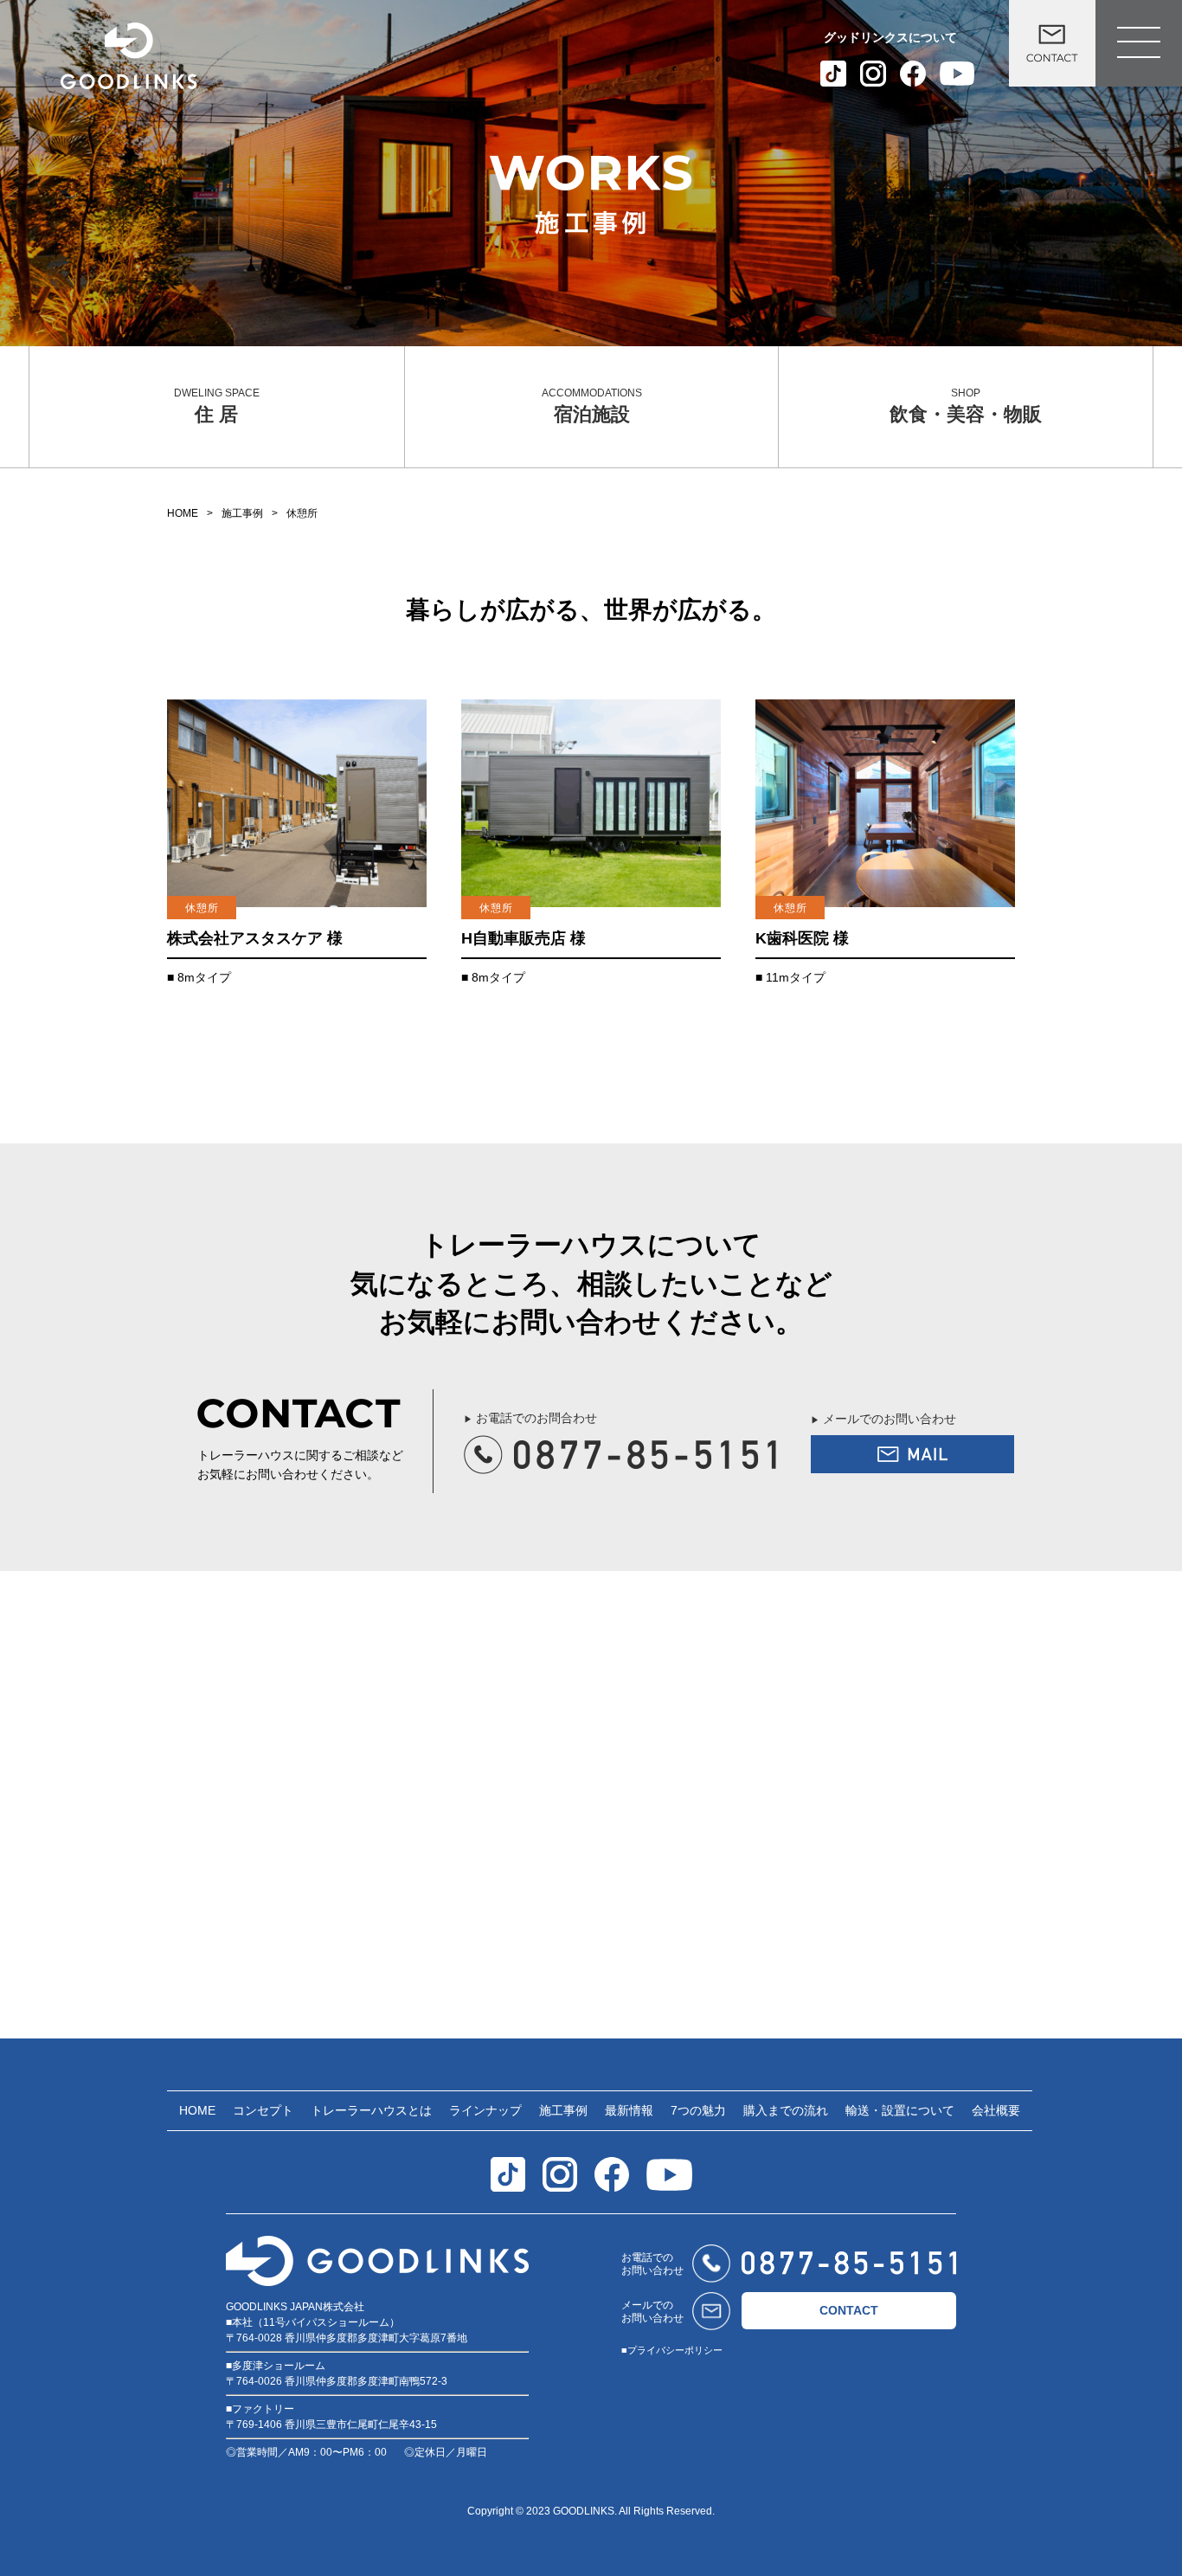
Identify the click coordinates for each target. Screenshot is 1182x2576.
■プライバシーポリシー (672, 2350)
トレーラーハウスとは (371, 2110)
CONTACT (849, 2310)
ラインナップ (485, 2110)
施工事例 (242, 513)
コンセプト (263, 2110)
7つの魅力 (698, 2110)
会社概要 (996, 2110)
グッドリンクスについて (890, 37)
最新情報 (629, 2110)
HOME (183, 513)
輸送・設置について (900, 2110)
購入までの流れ (786, 2110)
